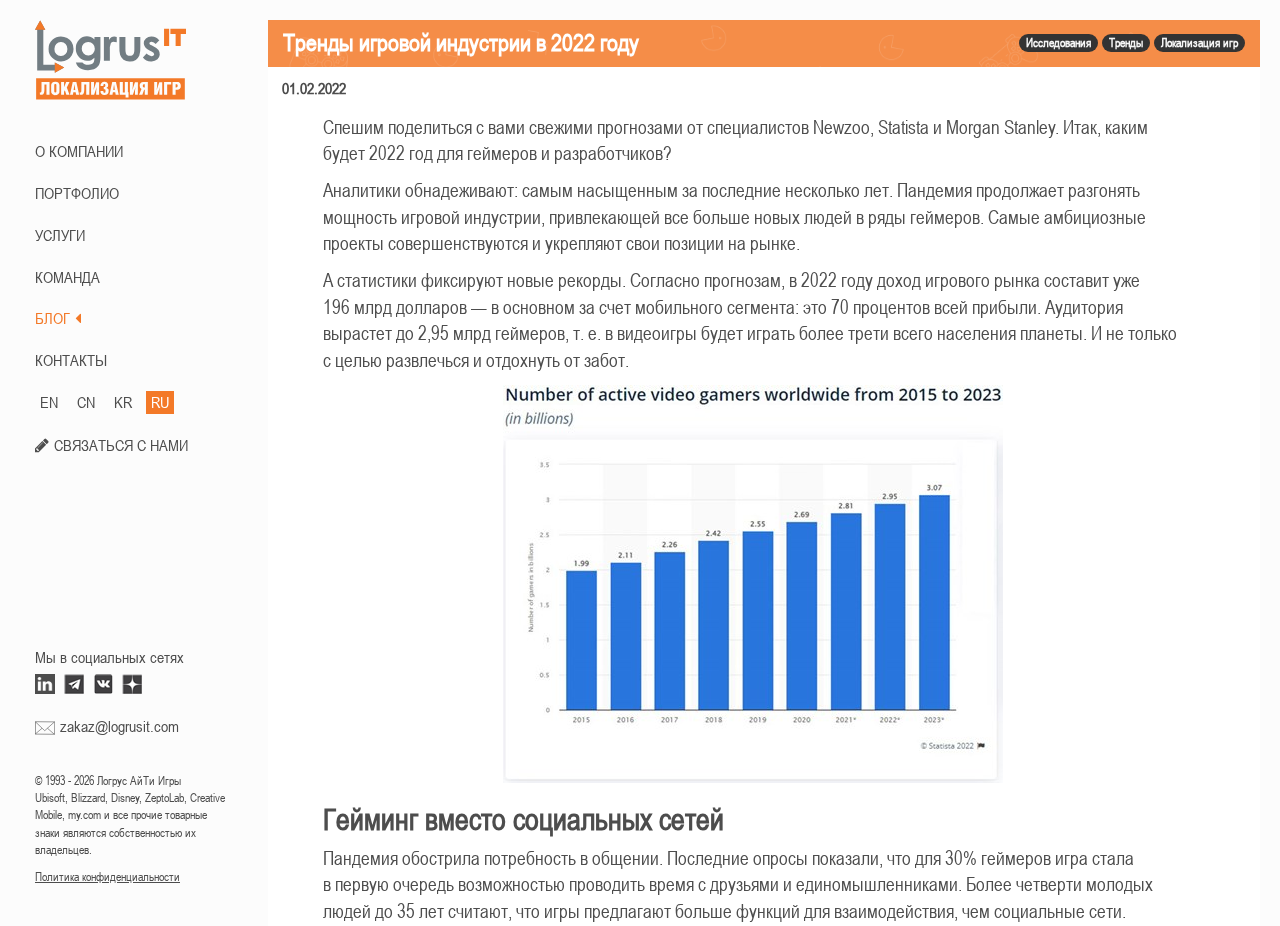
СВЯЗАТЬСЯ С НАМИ (121, 445)
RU (160, 402)
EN (49, 402)
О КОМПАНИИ (79, 151)
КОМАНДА (67, 277)
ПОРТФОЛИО (77, 193)
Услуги (60, 235)
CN (86, 402)
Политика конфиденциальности (107, 877)
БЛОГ (52, 318)
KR (123, 402)
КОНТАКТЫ (71, 360)
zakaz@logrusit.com (119, 726)
